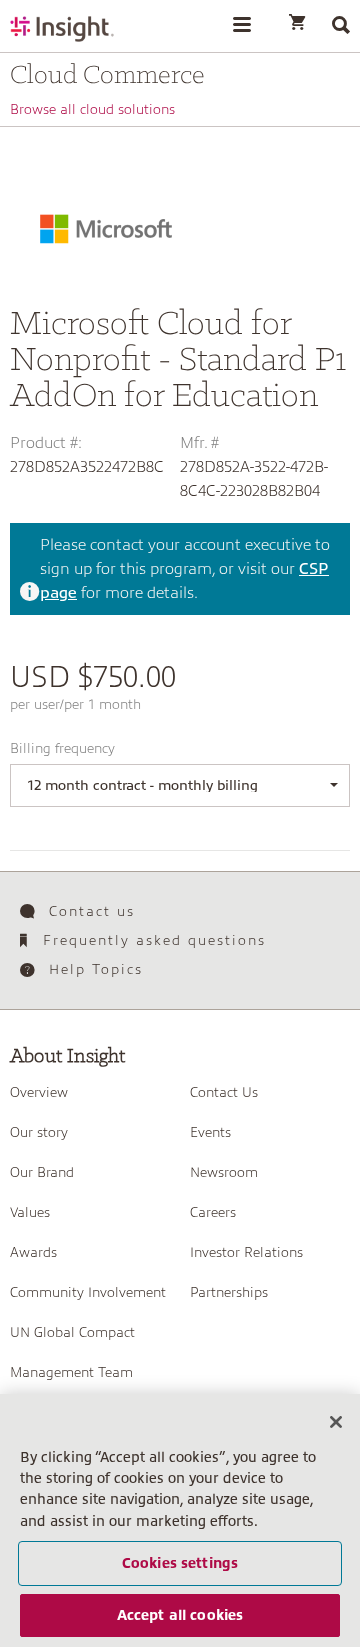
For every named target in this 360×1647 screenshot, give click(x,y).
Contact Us (224, 1092)
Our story (39, 1132)
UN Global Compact (72, 1332)
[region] (180, 1520)
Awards (33, 1252)
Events (210, 1132)
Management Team (71, 1372)
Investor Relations (246, 1252)
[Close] (336, 1422)
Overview (39, 1092)
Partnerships (229, 1292)
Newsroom (224, 1172)
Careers (213, 1212)
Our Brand (42, 1172)
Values (30, 1212)
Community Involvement (88, 1292)
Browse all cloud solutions (92, 109)
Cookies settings (180, 1563)
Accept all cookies (180, 1615)
